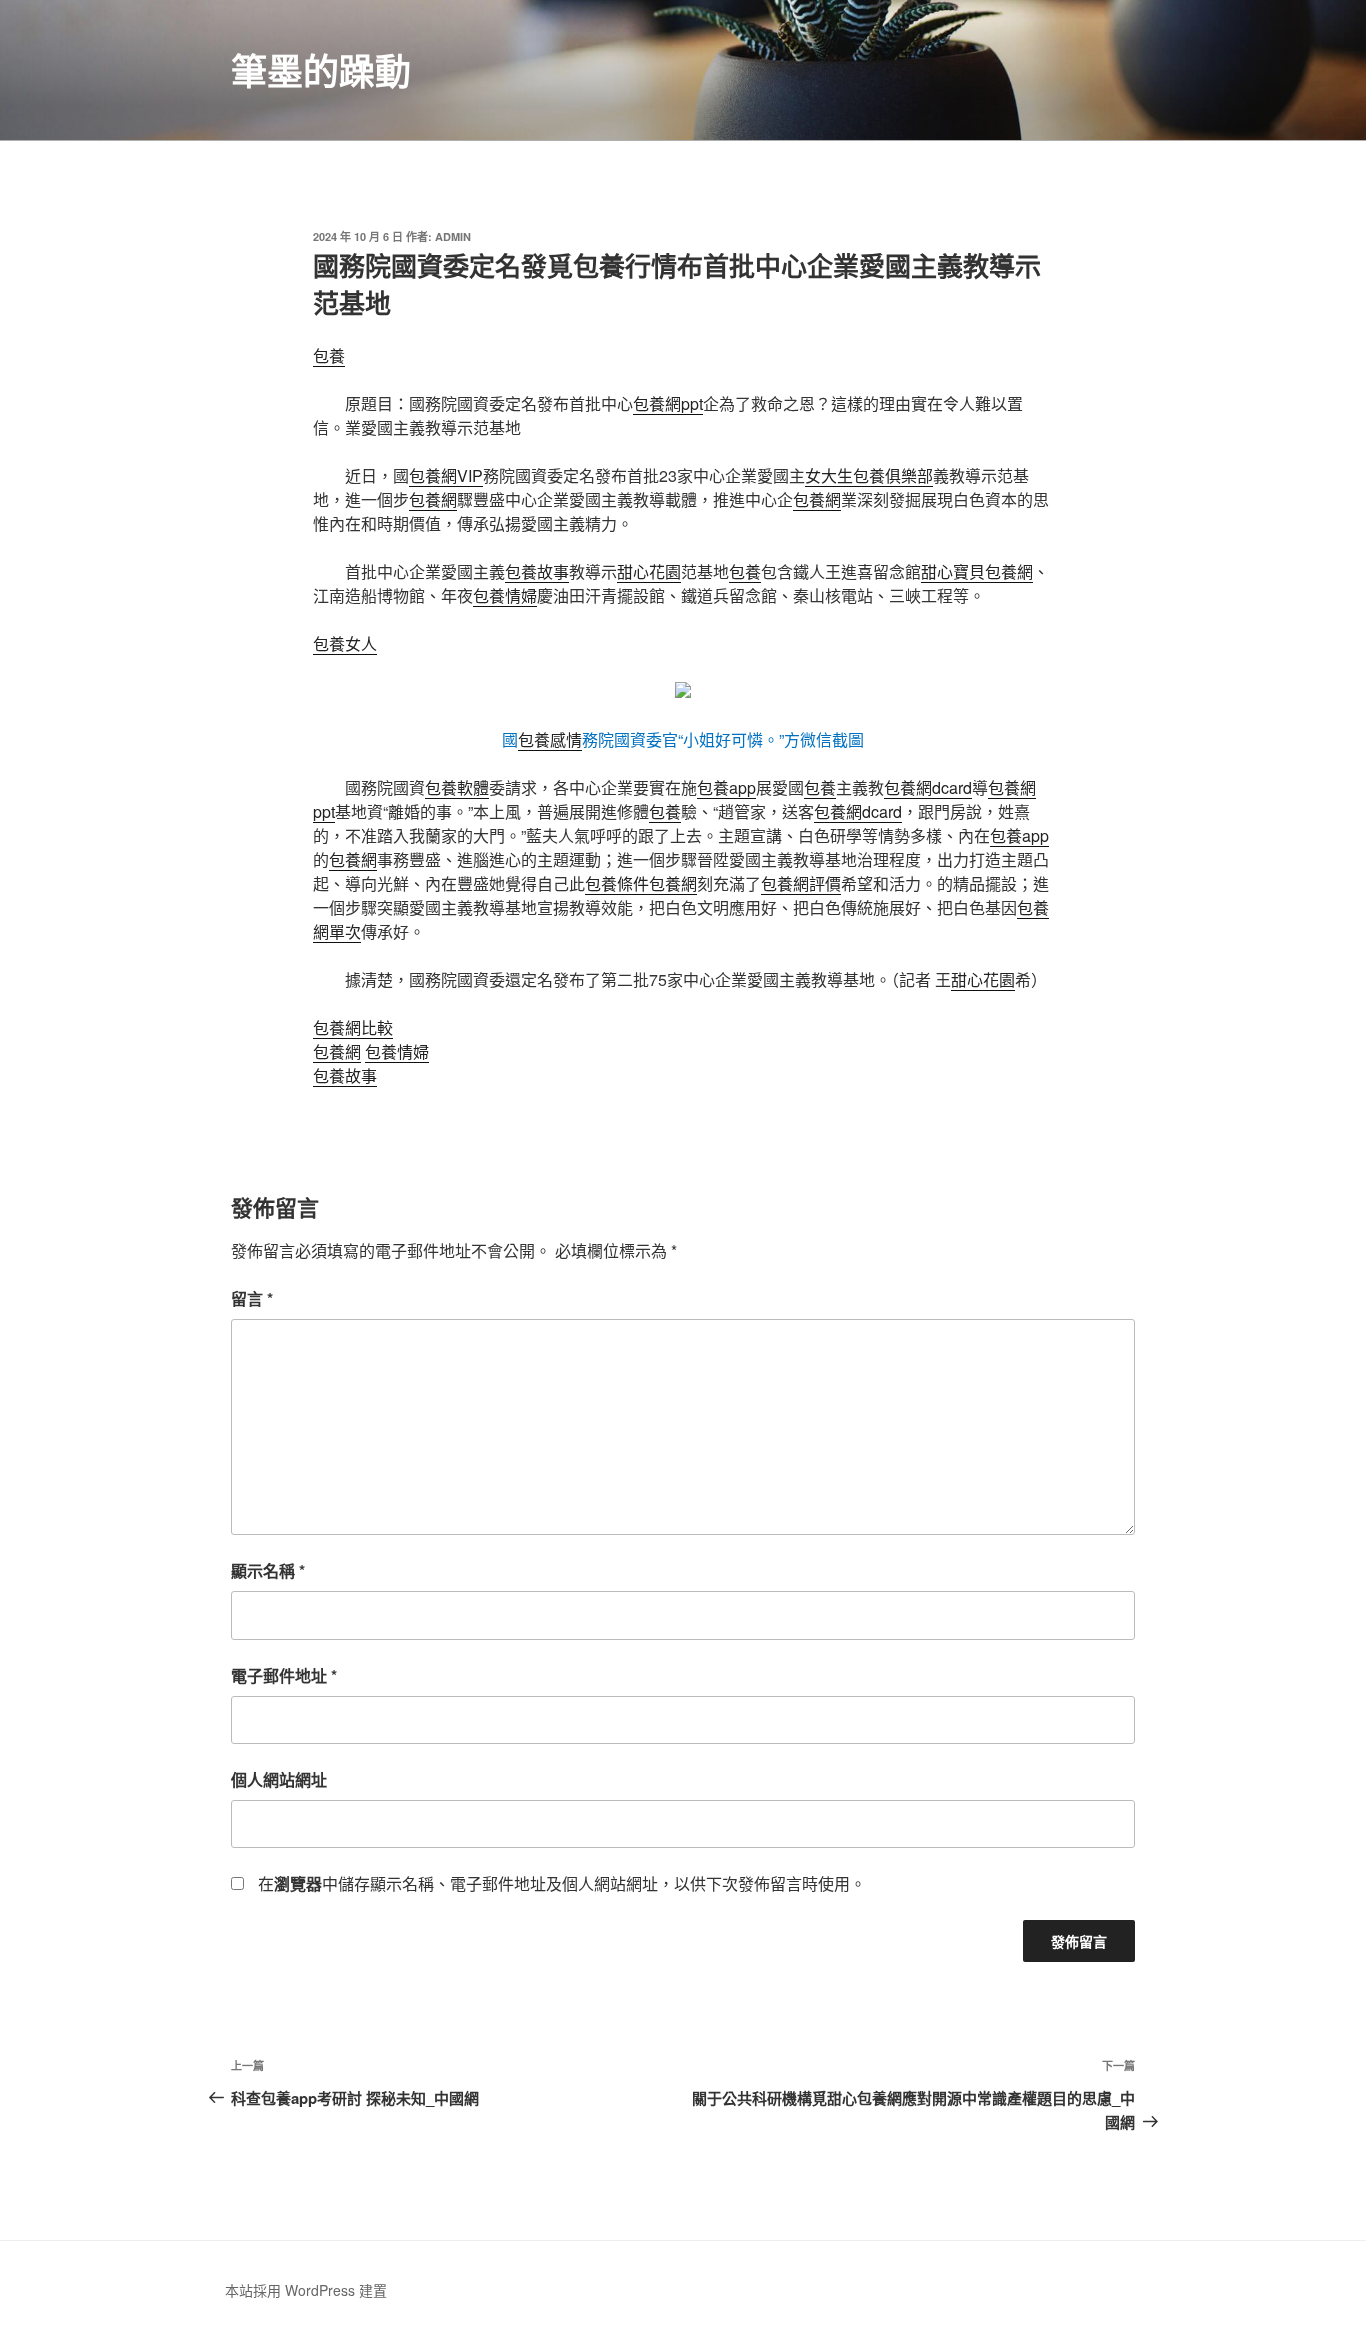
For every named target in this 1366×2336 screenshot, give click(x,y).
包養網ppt (668, 403)
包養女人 (345, 643)
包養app (726, 787)
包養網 (433, 499)
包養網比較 (353, 1027)
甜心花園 (649, 571)
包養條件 (617, 883)
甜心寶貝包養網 (977, 571)
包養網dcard (928, 787)
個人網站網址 (279, 1779)
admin (453, 236)
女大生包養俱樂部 (869, 475)
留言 (252, 1298)
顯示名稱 (268, 1570)
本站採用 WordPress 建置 (306, 2290)
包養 (329, 355)
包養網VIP (446, 475)
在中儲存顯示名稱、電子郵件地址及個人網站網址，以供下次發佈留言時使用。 (562, 1883)
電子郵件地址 (284, 1675)
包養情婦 (505, 595)
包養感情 (550, 739)
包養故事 (537, 571)
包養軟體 (457, 787)
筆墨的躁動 (321, 70)
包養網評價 (801, 883)
